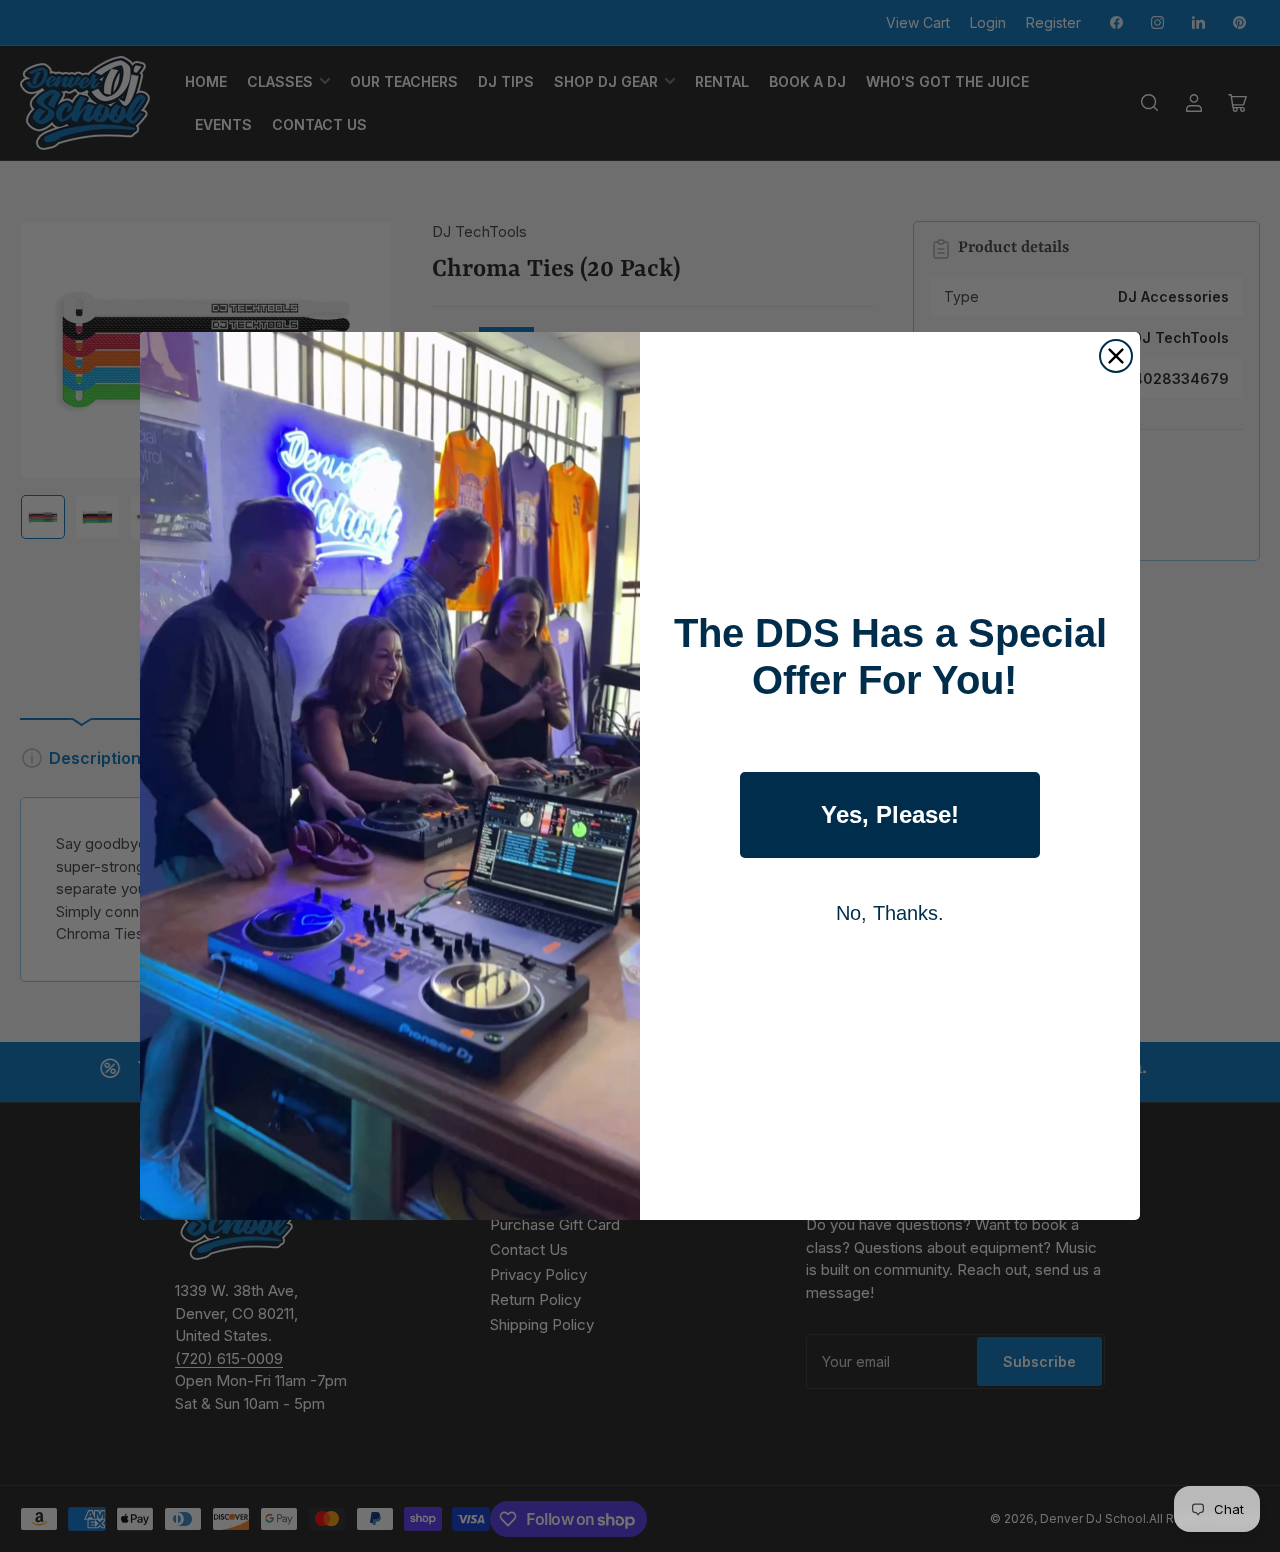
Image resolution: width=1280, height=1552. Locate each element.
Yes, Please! (890, 814)
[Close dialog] (1116, 356)
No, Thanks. (890, 913)
